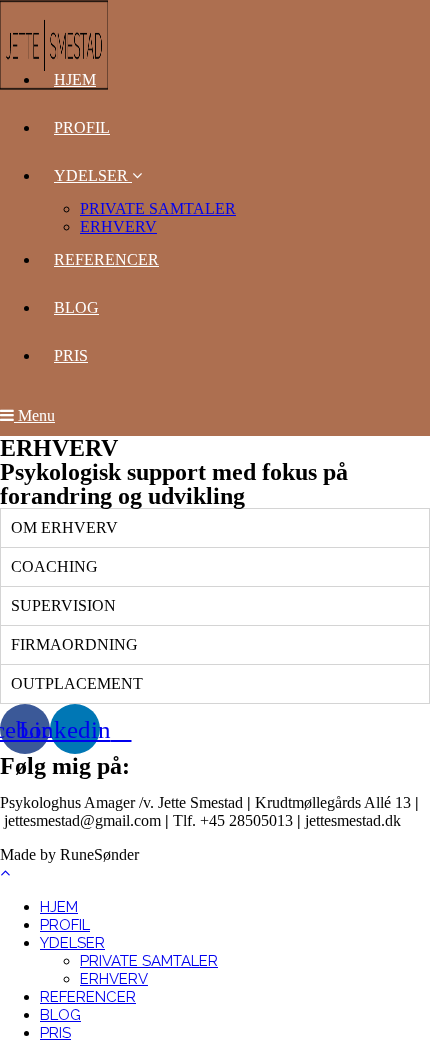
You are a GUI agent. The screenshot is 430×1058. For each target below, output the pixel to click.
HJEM (59, 907)
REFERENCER (88, 997)
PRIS (55, 1033)
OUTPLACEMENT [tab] (77, 683)
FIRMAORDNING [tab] (74, 644)
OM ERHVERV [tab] (64, 527)
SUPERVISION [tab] (63, 605)
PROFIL (65, 925)
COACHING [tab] (54, 566)
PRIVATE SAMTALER (149, 961)
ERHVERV (114, 979)
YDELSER (72, 943)
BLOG (60, 1015)
